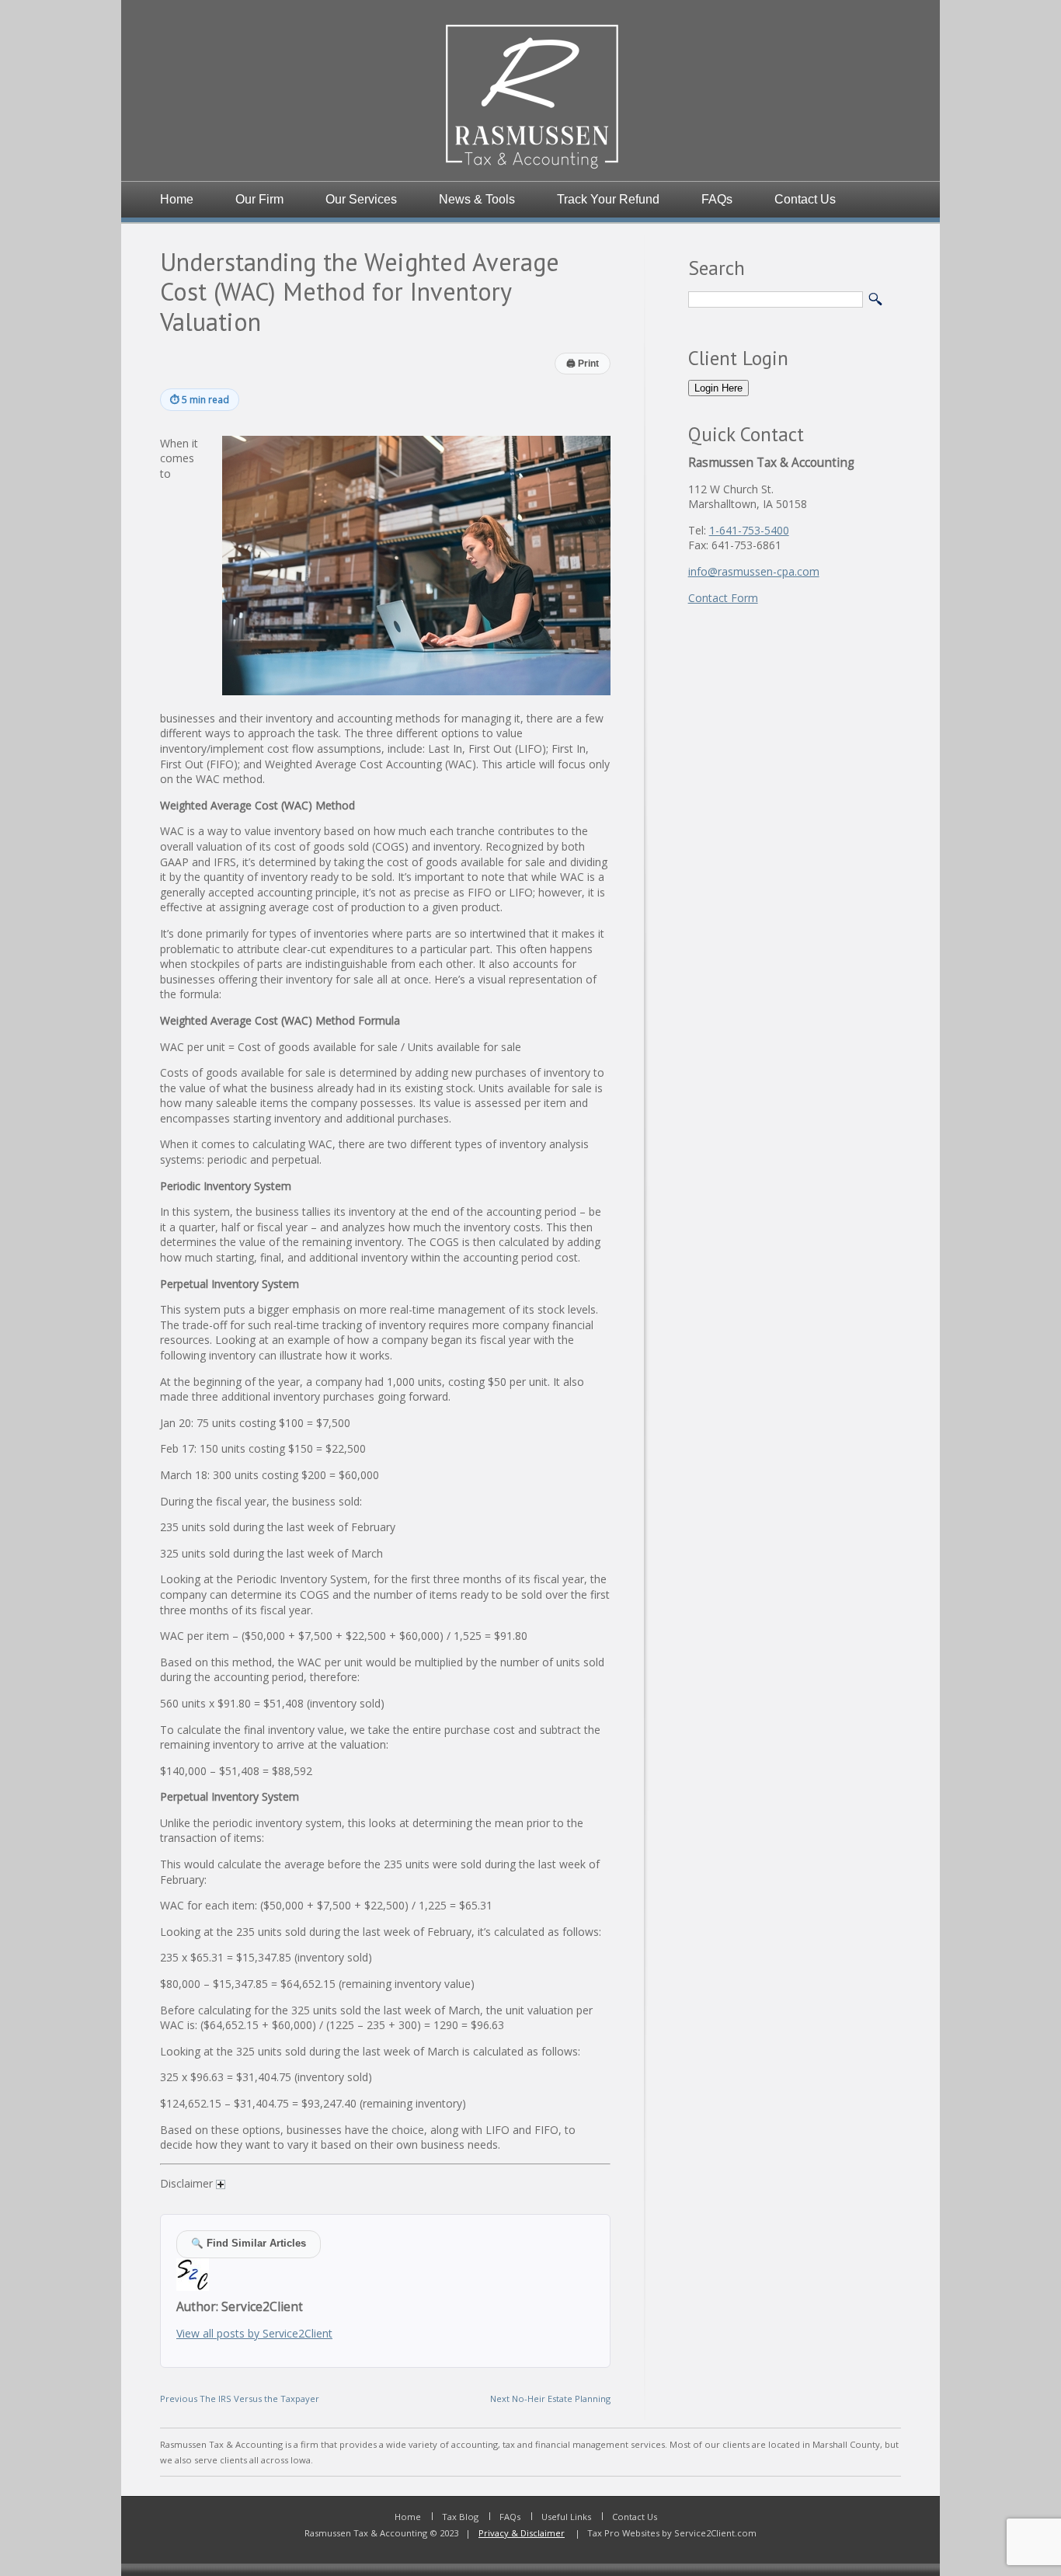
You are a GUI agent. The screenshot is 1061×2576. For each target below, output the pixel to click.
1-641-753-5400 (749, 530)
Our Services (361, 199)
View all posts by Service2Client (254, 2333)
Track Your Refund (608, 199)
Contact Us (805, 199)
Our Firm (259, 199)
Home (177, 199)
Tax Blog (460, 2517)
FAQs (717, 199)
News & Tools (477, 199)
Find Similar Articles (249, 2244)
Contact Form (723, 598)
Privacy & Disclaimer (522, 2533)
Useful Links (566, 2517)
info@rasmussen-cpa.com (754, 571)
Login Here (718, 388)
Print (583, 364)
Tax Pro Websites (622, 2533)
